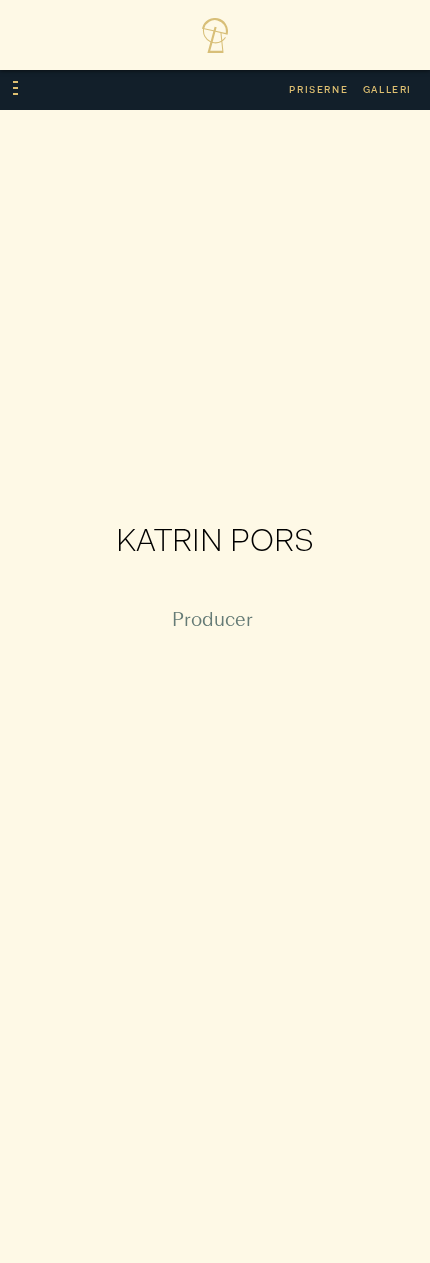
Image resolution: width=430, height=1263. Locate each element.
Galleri (387, 90)
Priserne (318, 90)
